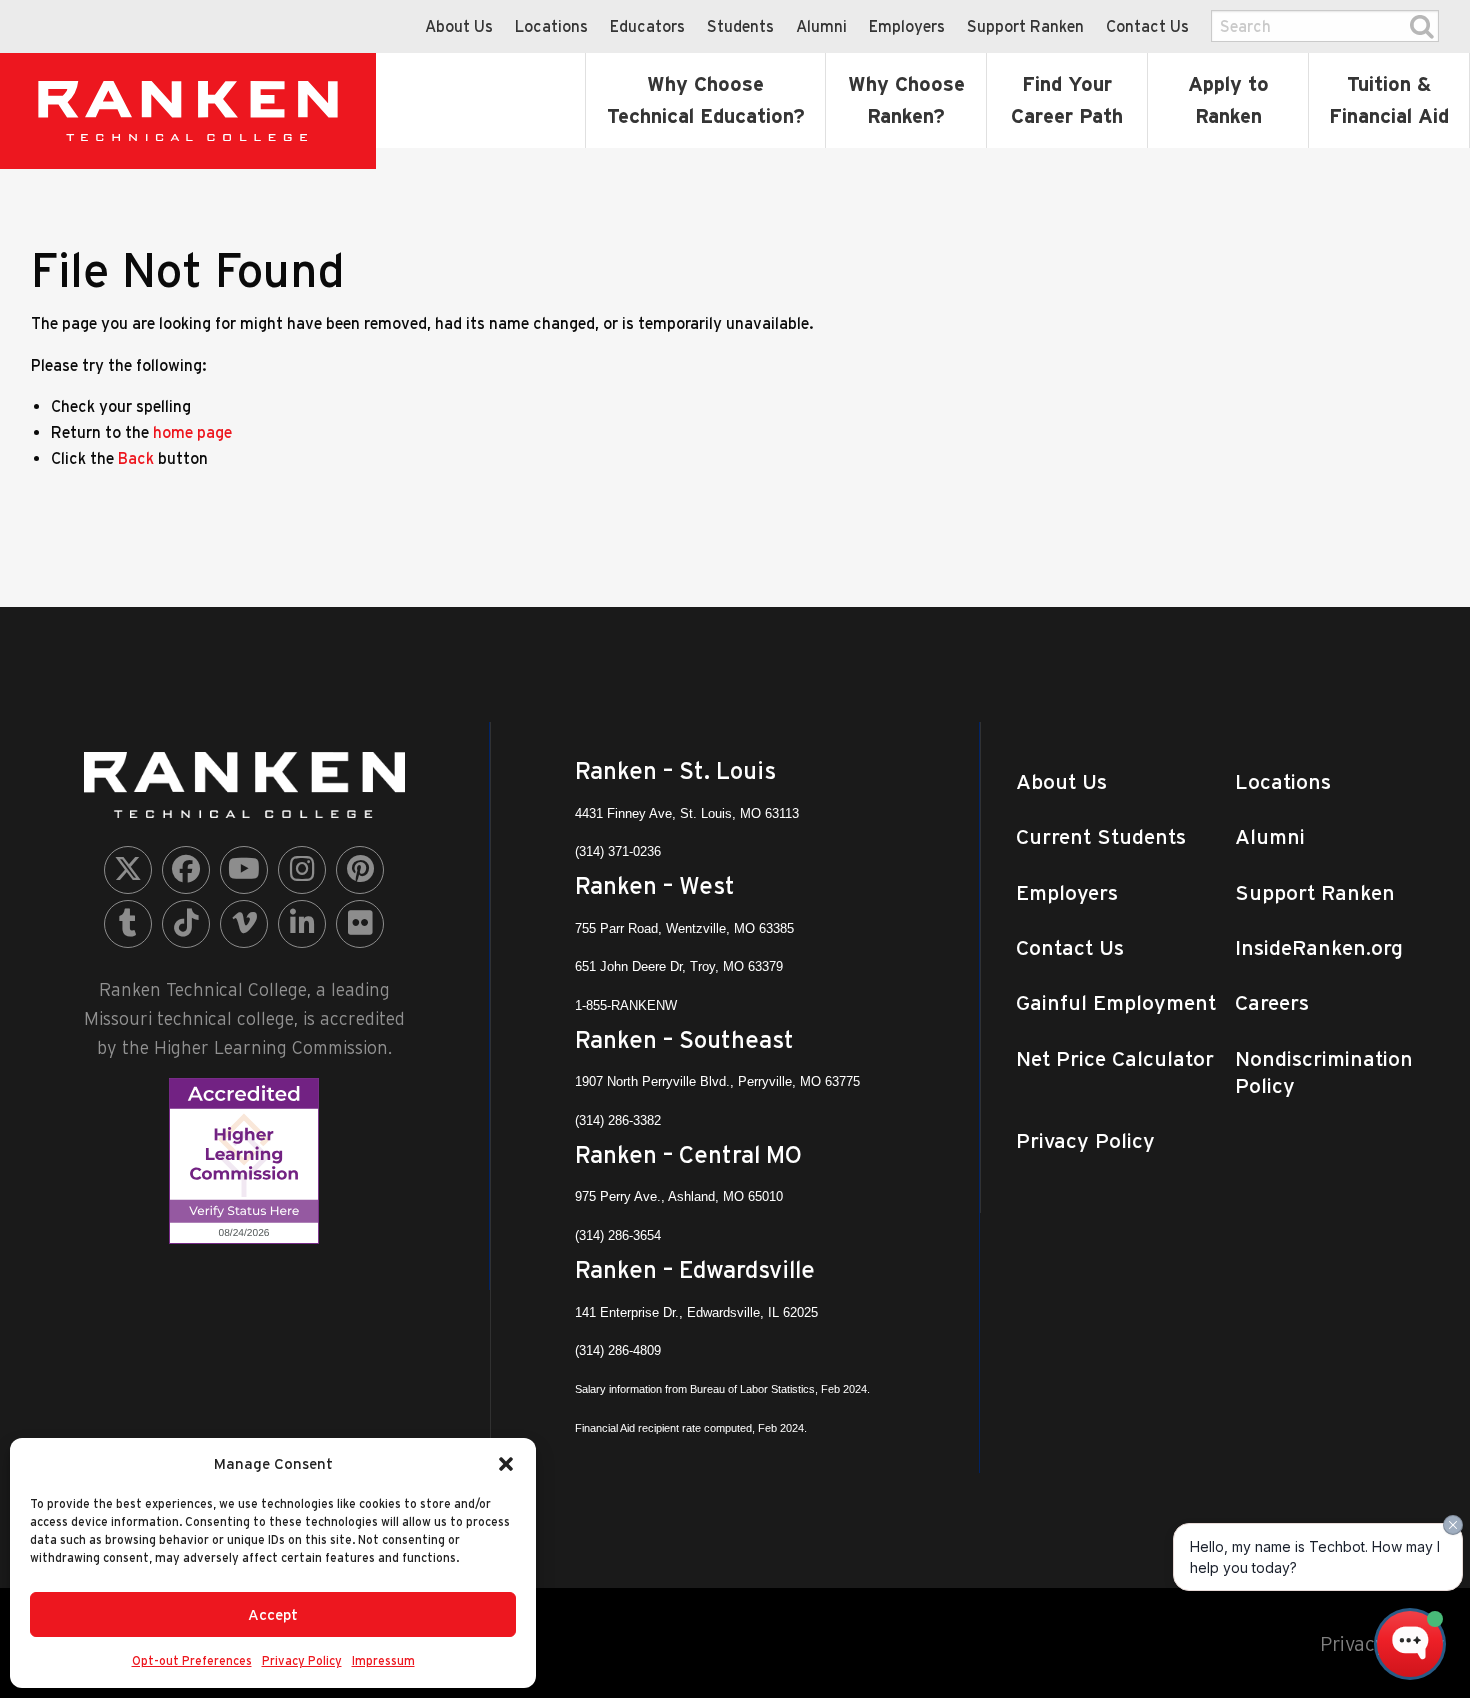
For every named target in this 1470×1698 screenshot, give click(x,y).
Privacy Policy (302, 1660)
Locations (551, 26)
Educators (647, 26)
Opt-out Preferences (192, 1660)
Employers (907, 26)
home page (192, 432)
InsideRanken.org (1319, 947)
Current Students (1101, 836)
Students (740, 26)
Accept (273, 1614)
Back (136, 458)
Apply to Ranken (1228, 100)
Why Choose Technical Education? (706, 100)
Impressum (383, 1660)
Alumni (821, 26)
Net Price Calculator (1115, 1058)
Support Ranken (1025, 26)
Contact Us (1147, 26)
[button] (506, 1464)
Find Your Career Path (1067, 100)
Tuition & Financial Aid (1389, 100)
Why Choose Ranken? (906, 100)
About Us (459, 26)
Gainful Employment (1116, 1002)
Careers (1272, 1002)
